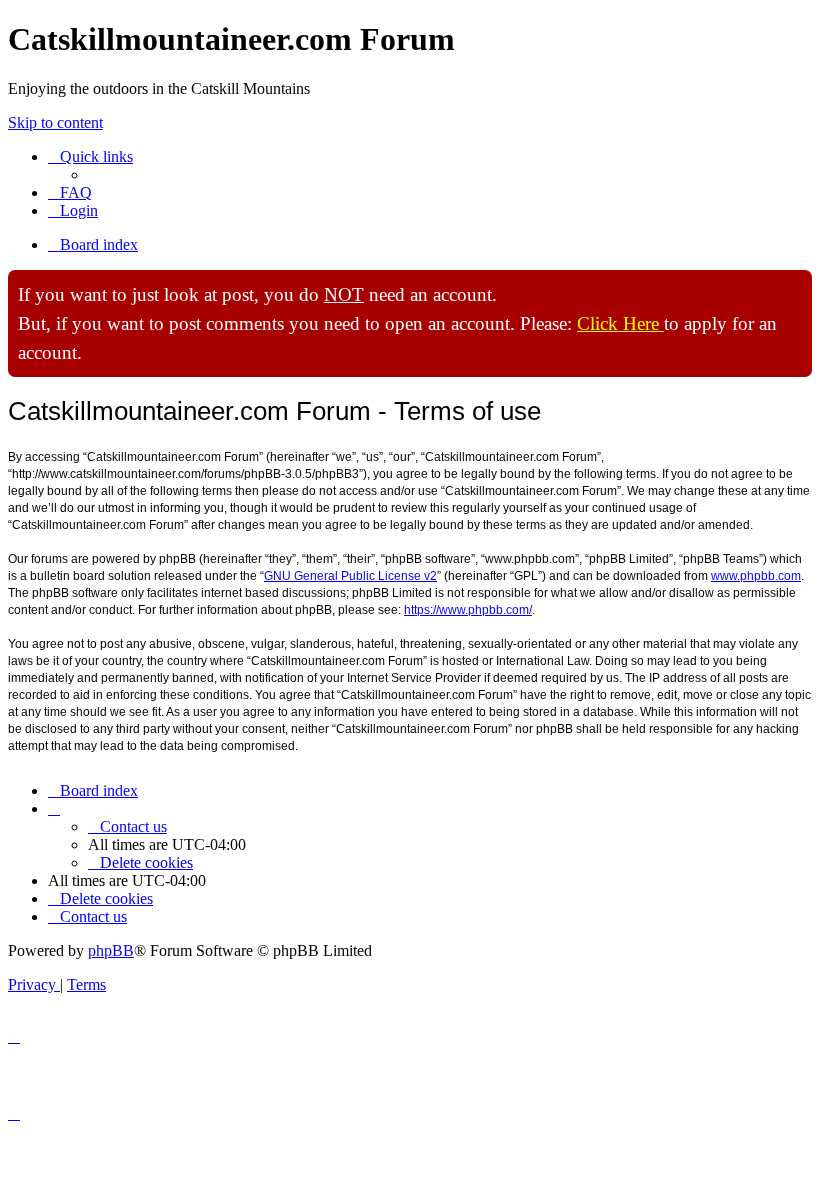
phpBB (111, 950)
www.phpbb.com (756, 576)
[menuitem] (70, 192)
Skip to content (55, 122)
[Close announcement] (796, 286)
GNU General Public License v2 (350, 576)
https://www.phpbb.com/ (468, 610)
